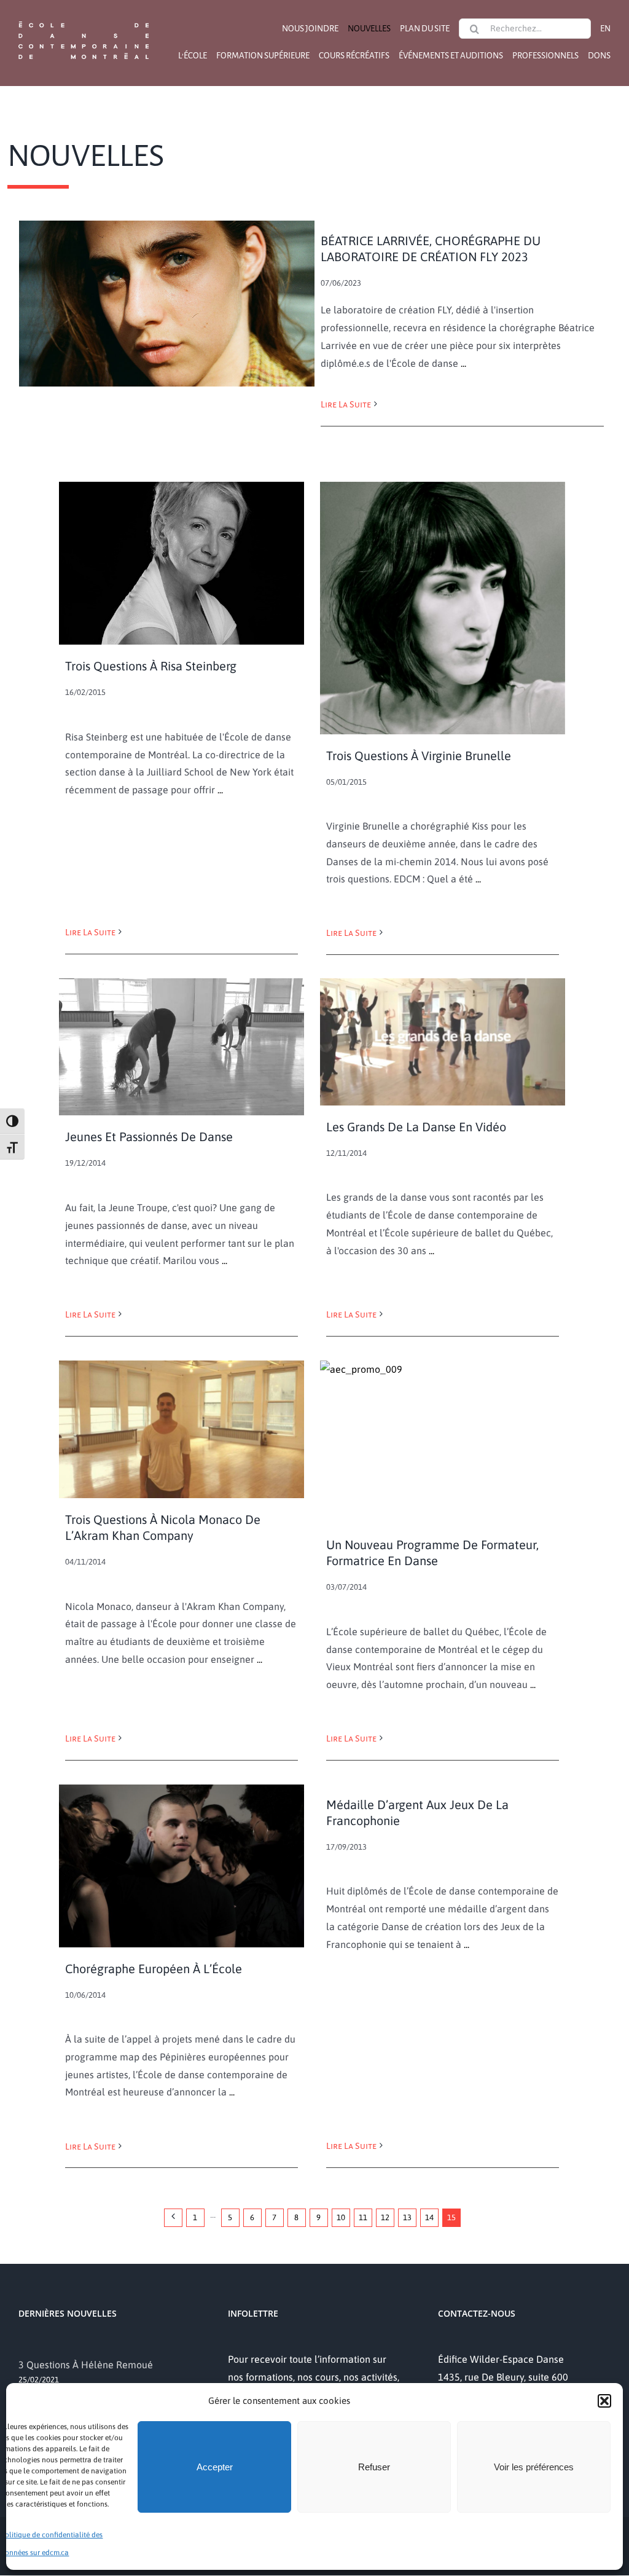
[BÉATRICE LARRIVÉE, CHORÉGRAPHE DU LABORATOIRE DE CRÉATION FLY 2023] (167, 304)
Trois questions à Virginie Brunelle (419, 756)
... (462, 363)
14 (429, 2217)
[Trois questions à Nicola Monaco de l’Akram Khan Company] (182, 1429)
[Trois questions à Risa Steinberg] (182, 563)
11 (363, 2217)
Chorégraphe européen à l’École (154, 1969)
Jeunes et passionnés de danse (149, 1137)
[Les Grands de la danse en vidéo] (443, 1042)
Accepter (215, 2467)
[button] (604, 2401)
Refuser (374, 2467)
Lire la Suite (346, 404)
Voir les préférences (534, 2467)
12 (385, 2217)
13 (407, 2217)
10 (341, 2217)
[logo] (84, 20)
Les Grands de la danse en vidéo (416, 1127)
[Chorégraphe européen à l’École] (182, 1866)
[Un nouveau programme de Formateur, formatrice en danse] (443, 1442)
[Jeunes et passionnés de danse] (182, 1047)
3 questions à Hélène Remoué (86, 2365)
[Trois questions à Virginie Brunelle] (443, 608)
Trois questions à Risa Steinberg (151, 666)
